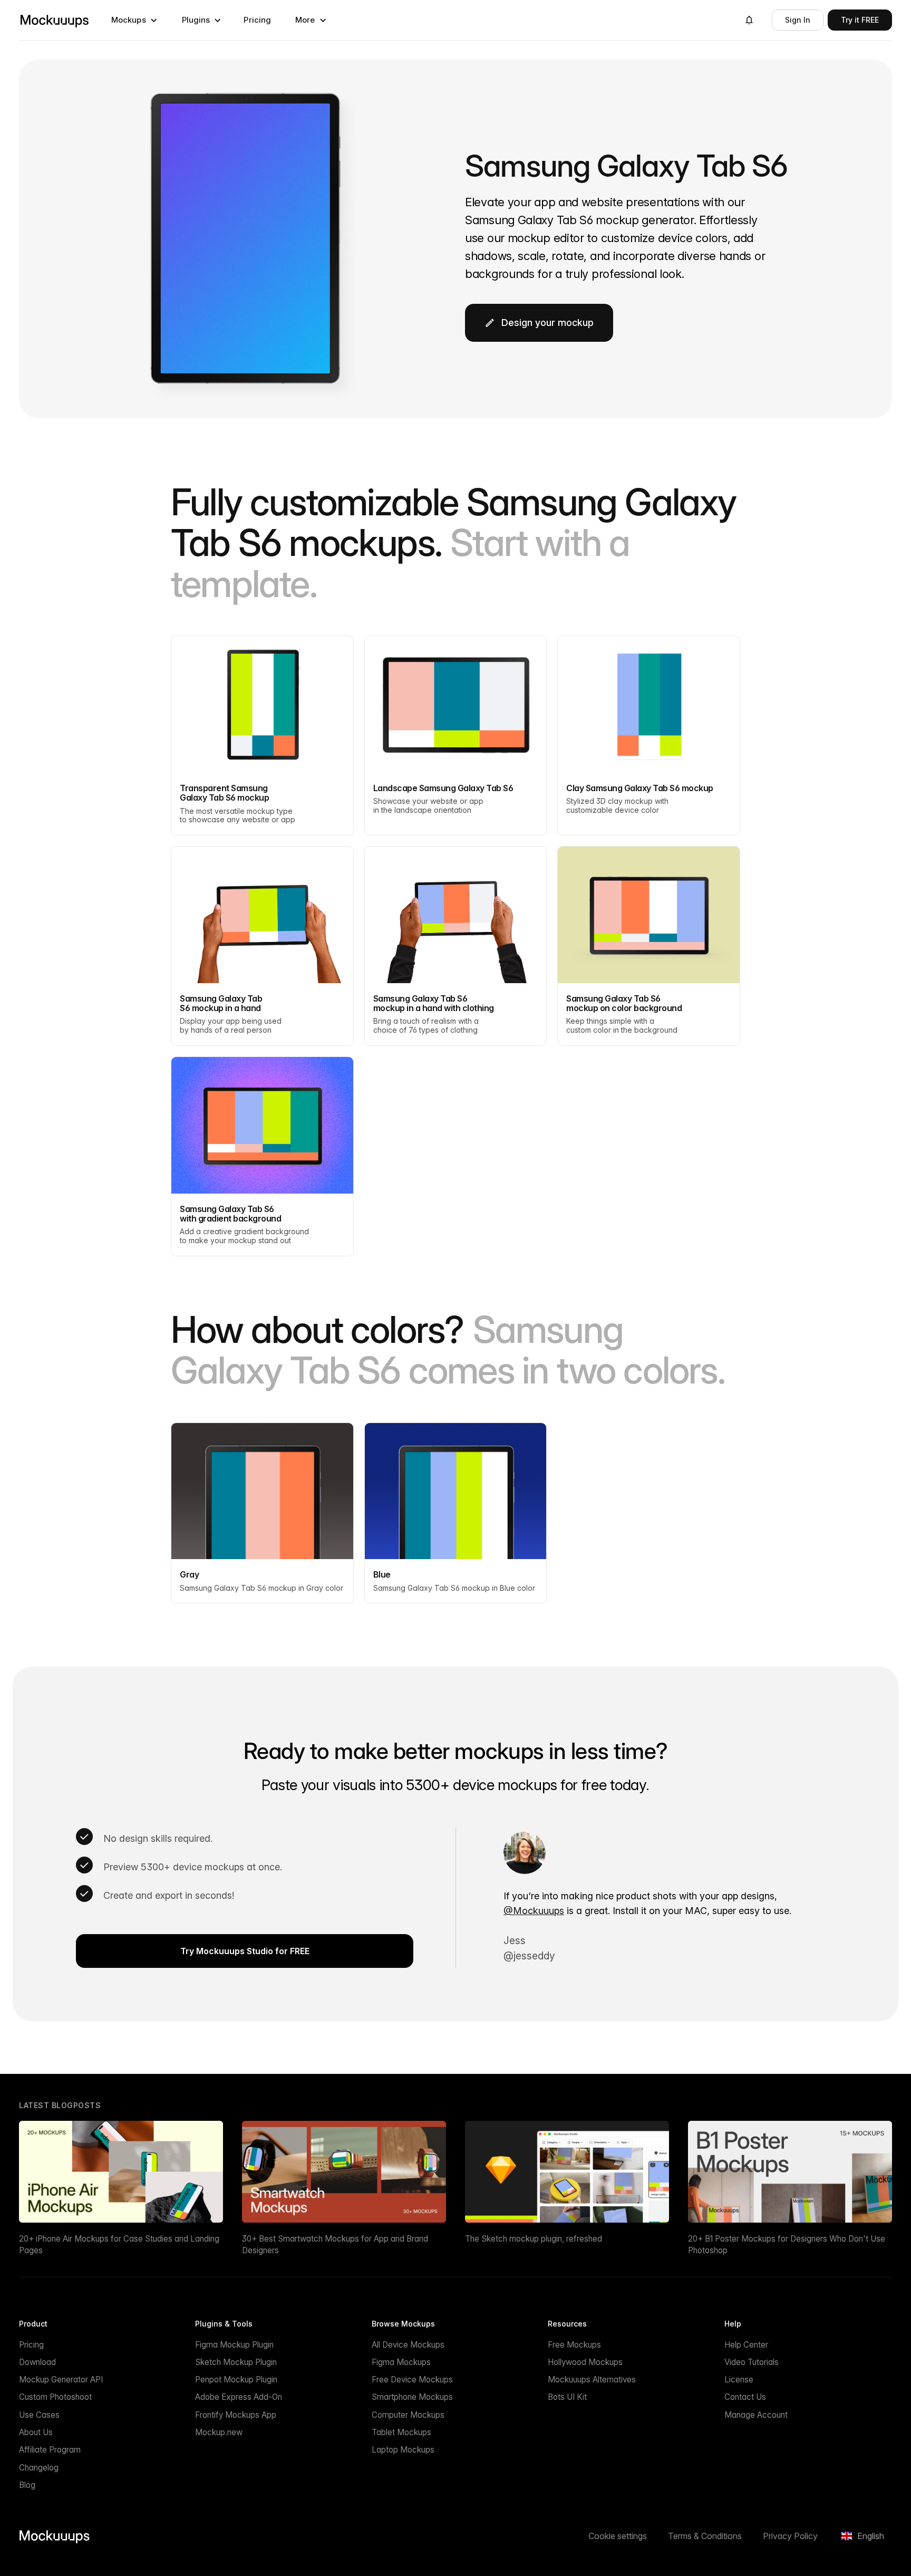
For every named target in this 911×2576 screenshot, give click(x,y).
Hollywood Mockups (585, 2362)
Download (37, 2362)
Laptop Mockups (403, 2450)
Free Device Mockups (412, 2380)
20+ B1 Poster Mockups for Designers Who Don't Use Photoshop (787, 2244)
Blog (27, 2485)
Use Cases (39, 2415)
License (739, 2380)
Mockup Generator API (61, 2380)
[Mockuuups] (54, 20)
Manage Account (756, 2415)
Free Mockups (574, 2345)
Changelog (39, 2468)
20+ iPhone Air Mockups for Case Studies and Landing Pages (119, 2244)
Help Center (746, 2345)
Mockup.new (219, 2432)
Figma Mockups (401, 2362)
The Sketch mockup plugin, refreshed (534, 2239)
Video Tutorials (752, 2362)
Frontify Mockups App (236, 2415)
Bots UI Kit (567, 2397)
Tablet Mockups (401, 2432)
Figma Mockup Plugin (234, 2345)
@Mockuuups (534, 1911)
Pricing (257, 20)
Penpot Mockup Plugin (236, 2380)
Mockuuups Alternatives (592, 2380)
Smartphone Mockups (412, 2397)
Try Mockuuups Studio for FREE (245, 1951)
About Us (36, 2432)
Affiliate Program (50, 2450)
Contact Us (745, 2397)
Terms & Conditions (705, 2536)
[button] (134, 20)
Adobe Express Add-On (239, 2397)
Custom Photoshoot (55, 2397)
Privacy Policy (790, 2536)
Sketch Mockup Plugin (236, 2362)
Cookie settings (618, 2536)
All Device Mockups (408, 2345)
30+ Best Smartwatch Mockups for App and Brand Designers (335, 2244)
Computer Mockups (408, 2415)
